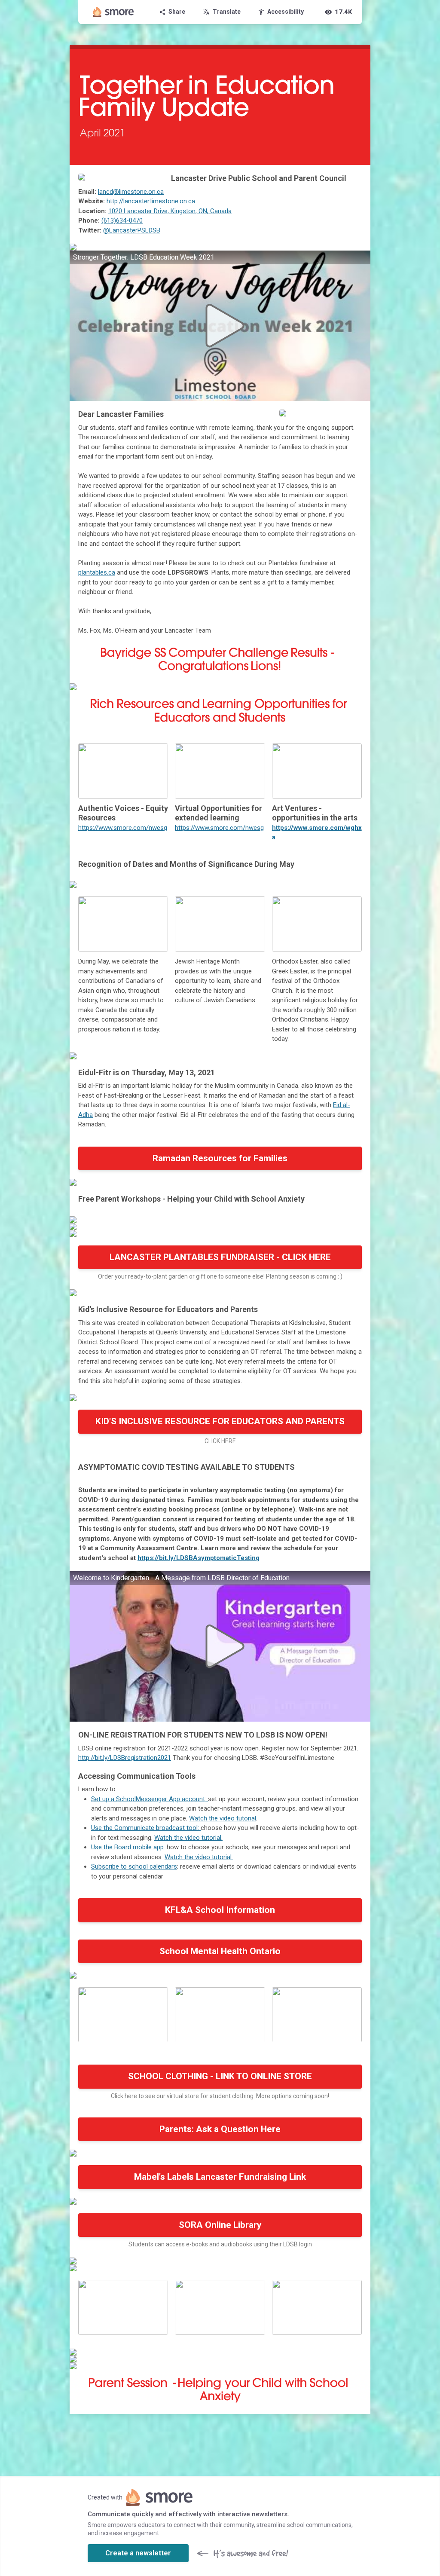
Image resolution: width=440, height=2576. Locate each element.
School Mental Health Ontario (220, 1951)
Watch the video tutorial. (188, 1838)
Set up (100, 1799)
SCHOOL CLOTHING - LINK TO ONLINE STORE (220, 2076)
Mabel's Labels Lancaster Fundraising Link (220, 2177)
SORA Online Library (220, 2225)
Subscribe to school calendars (134, 1866)
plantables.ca (97, 572)
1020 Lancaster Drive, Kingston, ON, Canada (170, 211)
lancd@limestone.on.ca (131, 192)
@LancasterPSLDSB (132, 230)
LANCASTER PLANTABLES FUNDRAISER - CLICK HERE (220, 1257)
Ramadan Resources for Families (220, 1158)
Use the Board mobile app (127, 1847)
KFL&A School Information (220, 1910)
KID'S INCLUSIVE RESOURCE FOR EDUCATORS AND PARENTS (220, 1421)
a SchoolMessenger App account (157, 1799)
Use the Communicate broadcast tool (144, 1828)
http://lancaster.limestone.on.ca (151, 201)
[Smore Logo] (113, 12)
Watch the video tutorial (223, 1818)
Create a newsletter (138, 2553)
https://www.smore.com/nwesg (123, 828)
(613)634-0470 (122, 220)
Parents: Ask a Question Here (220, 2129)
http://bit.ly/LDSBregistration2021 (125, 1758)
